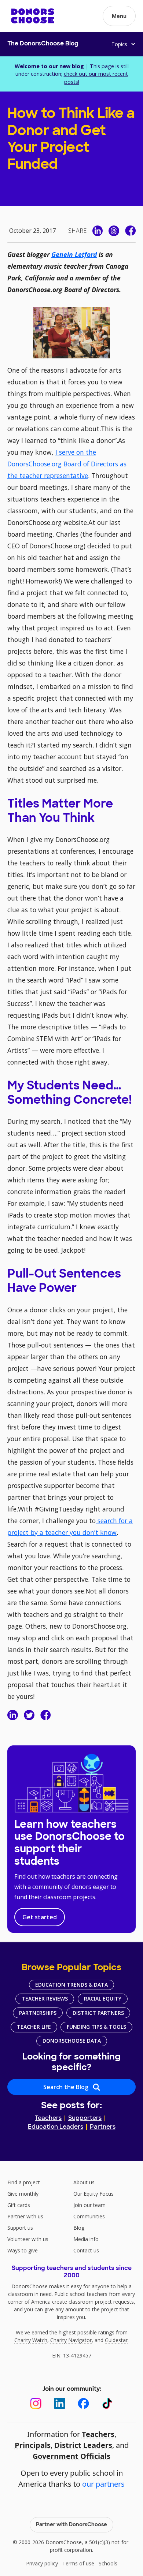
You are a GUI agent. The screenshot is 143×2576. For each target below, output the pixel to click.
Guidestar (116, 2340)
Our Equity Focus (93, 2194)
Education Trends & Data (71, 1985)
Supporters (85, 2118)
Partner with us (25, 2216)
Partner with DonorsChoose (71, 2525)
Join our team (89, 2205)
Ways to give (23, 2250)
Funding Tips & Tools (96, 2027)
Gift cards (19, 2205)
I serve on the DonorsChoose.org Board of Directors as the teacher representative (67, 464)
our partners (103, 2484)
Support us (20, 2228)
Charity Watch (31, 2340)
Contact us (86, 2250)
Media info (86, 2239)
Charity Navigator (71, 2340)
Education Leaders (56, 2127)
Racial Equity (103, 1999)
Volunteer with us (28, 2239)
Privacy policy (42, 2563)
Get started (40, 1917)
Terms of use (78, 2563)
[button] (119, 16)
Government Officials (71, 2456)
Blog (79, 2228)
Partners (103, 2127)
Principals (33, 2445)
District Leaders (83, 2445)
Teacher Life (34, 2027)
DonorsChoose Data (72, 2041)
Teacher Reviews (45, 1999)
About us (84, 2182)
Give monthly (23, 2194)
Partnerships (38, 2013)
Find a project (24, 2182)
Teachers (48, 2118)
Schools (108, 2563)
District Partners (98, 2013)
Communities (89, 2216)
